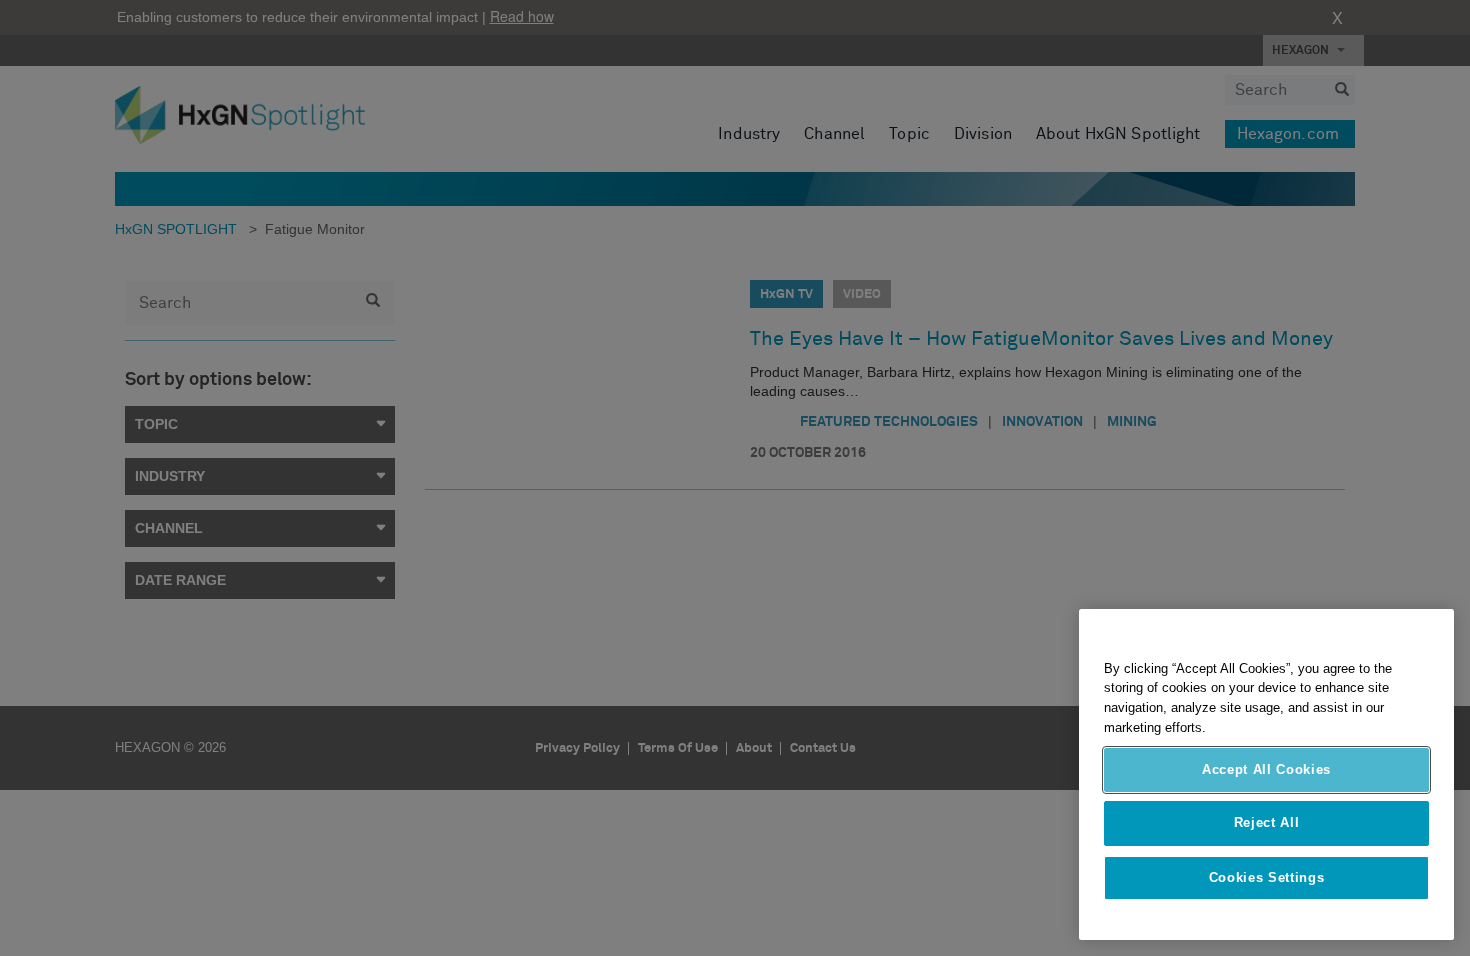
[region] (1266, 774)
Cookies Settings (1267, 877)
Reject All (1267, 823)
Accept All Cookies (1266, 769)
